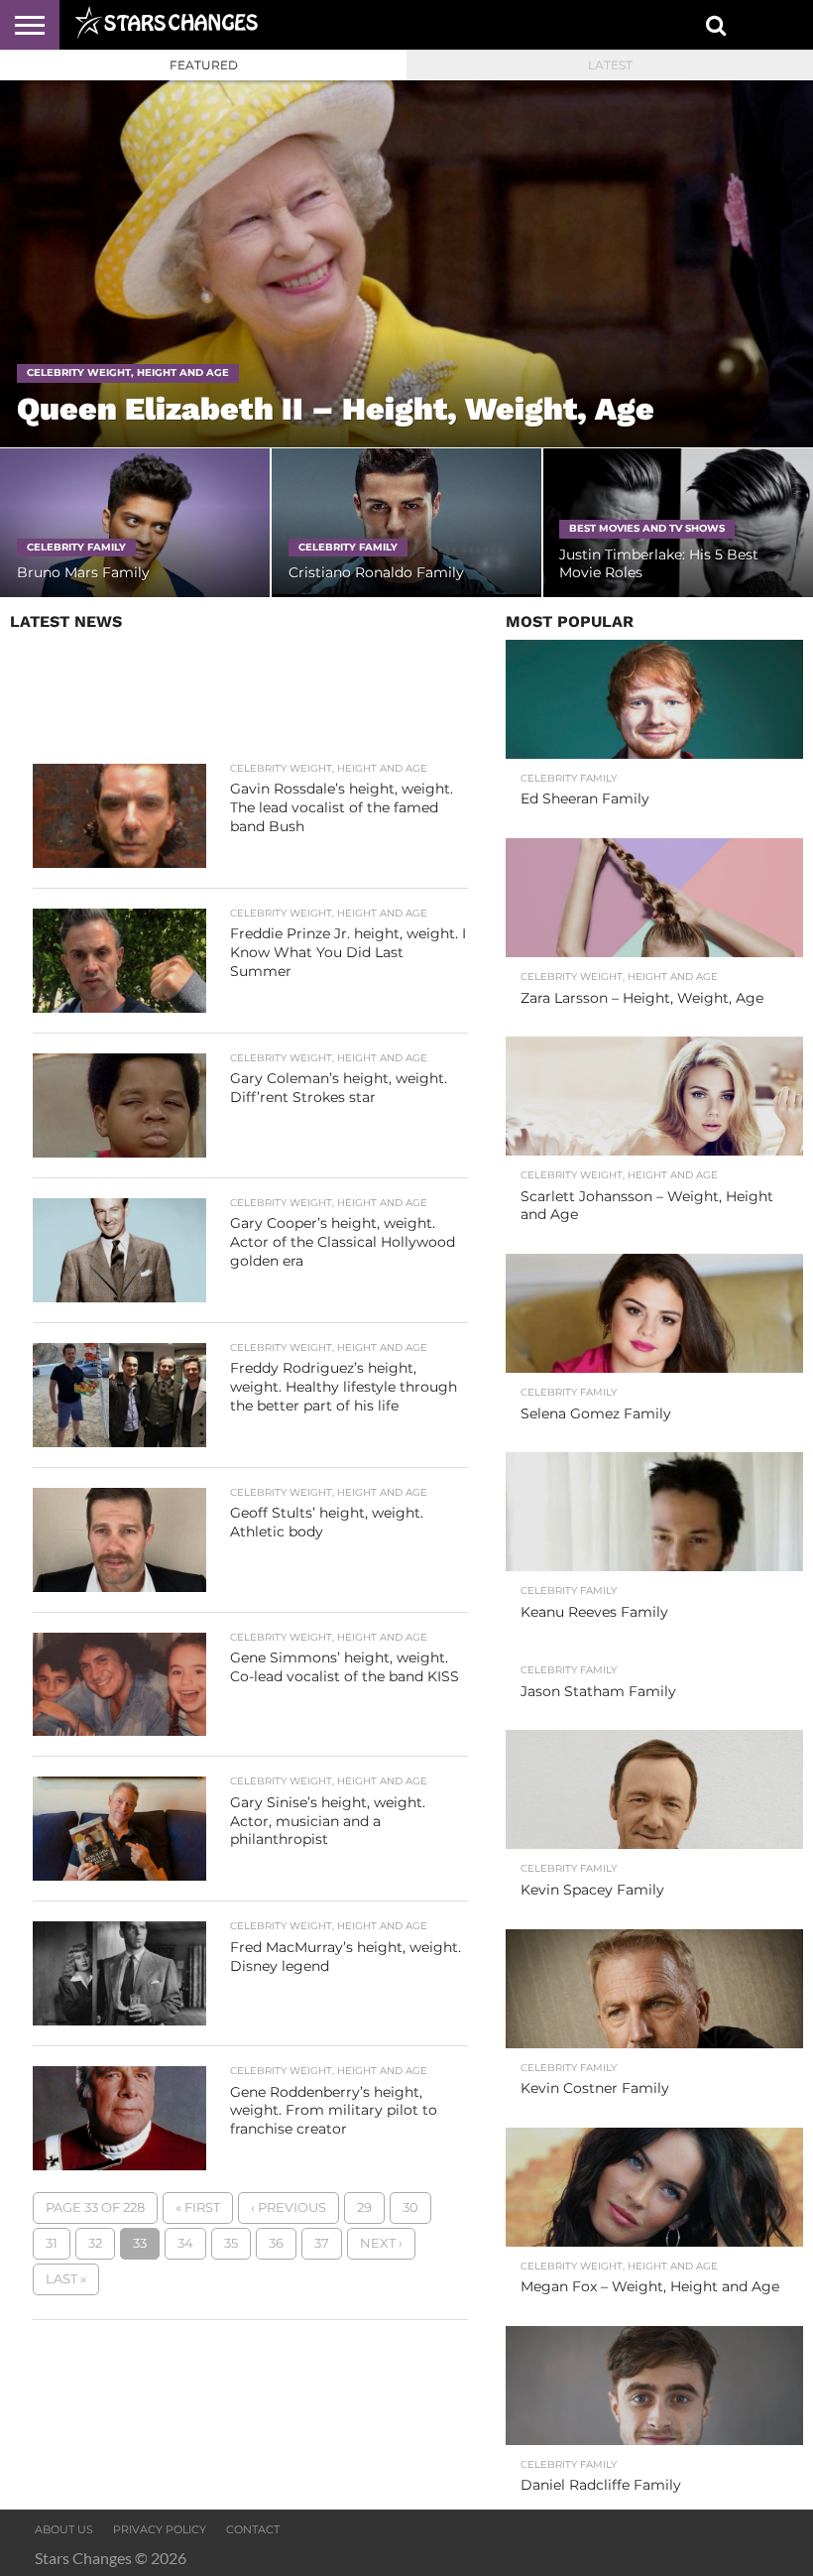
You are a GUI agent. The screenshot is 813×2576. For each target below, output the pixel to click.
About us (64, 2529)
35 (231, 2243)
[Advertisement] (250, 703)
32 (95, 2243)
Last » (66, 2279)
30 (410, 2208)
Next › (381, 2243)
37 (322, 2243)
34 (185, 2243)
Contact (253, 2529)
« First (198, 2208)
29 (364, 2208)
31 (52, 2243)
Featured (204, 65)
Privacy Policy (160, 2529)
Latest (610, 65)
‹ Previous (289, 2208)
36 (276, 2243)
